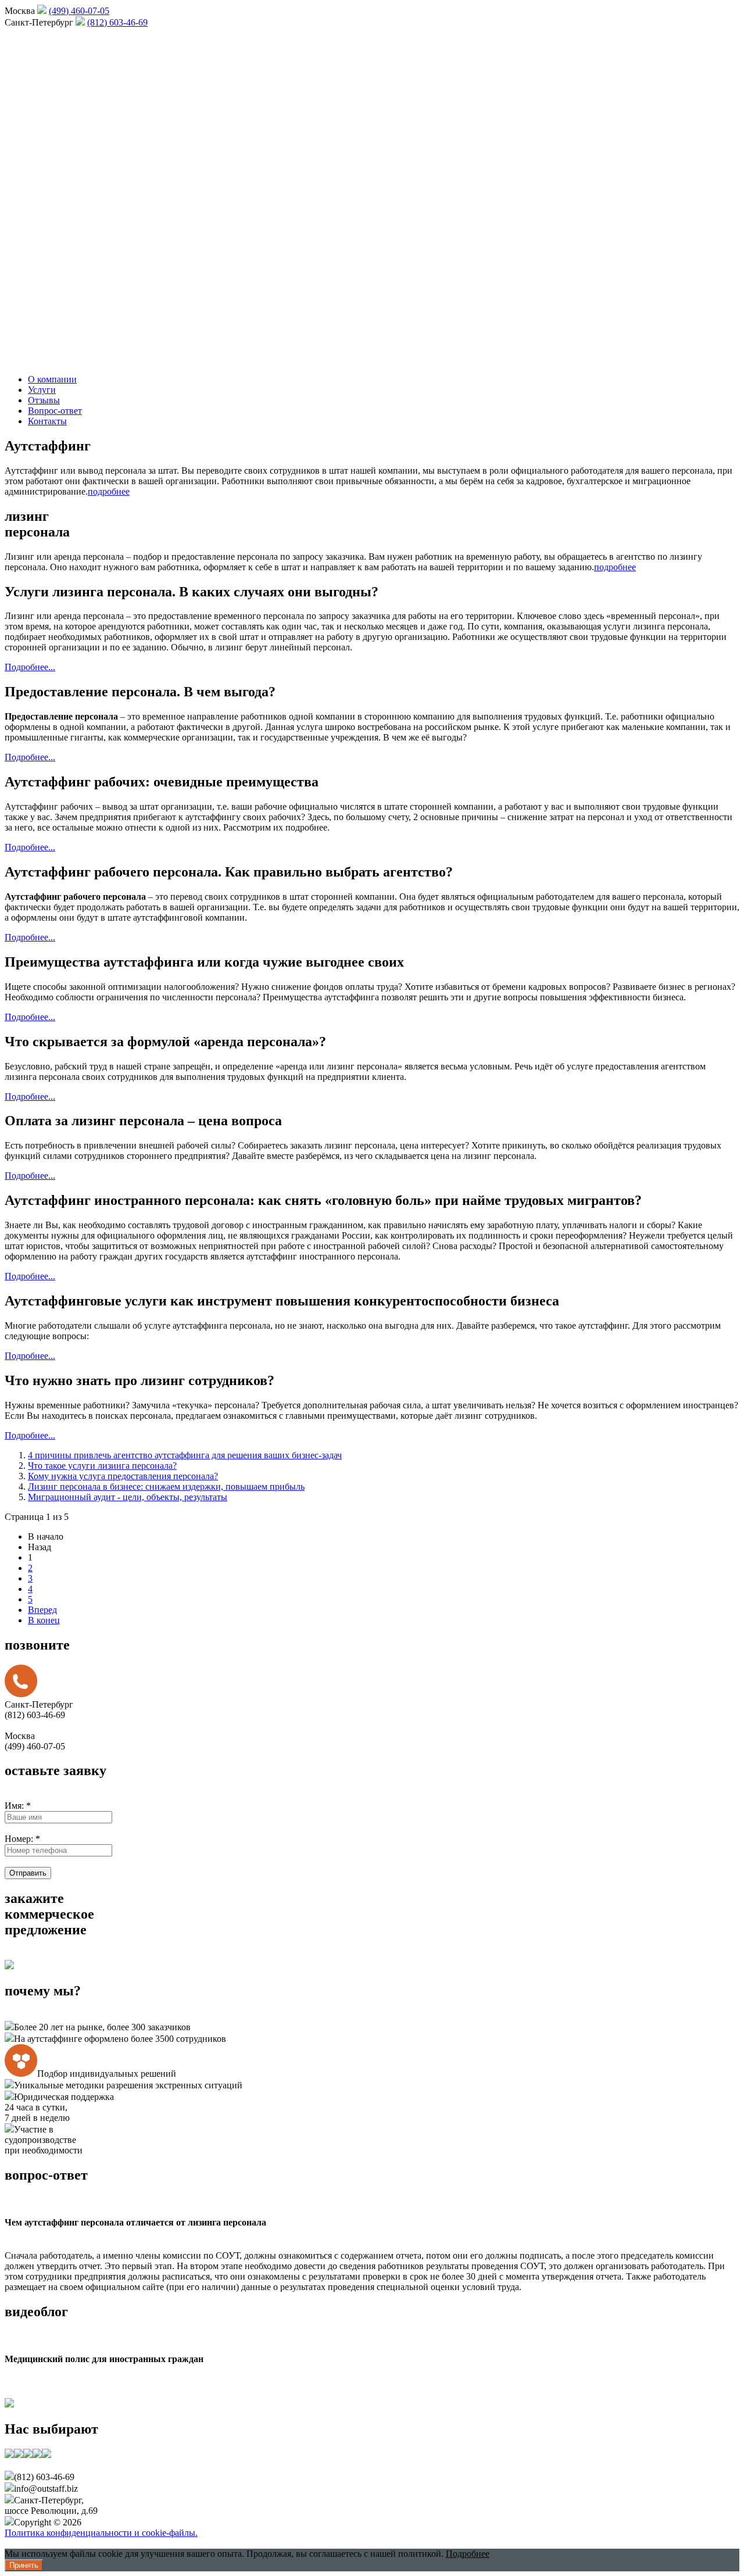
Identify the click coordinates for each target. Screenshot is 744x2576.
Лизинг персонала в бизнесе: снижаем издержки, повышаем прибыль (166, 1486)
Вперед (42, 1610)
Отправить (28, 1873)
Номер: (22, 1839)
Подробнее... (30, 667)
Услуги (42, 390)
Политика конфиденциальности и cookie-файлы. (101, 2533)
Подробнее (468, 2554)
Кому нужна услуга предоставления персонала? (123, 1476)
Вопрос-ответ (55, 411)
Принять (24, 2565)
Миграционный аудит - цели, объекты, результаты (128, 1497)
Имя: (18, 1806)
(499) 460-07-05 (79, 11)
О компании (52, 379)
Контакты (47, 421)
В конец (44, 1620)
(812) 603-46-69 (117, 22)
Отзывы (44, 400)
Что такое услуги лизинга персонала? (102, 1466)
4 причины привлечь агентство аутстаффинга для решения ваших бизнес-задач (185, 1455)
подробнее (109, 491)
